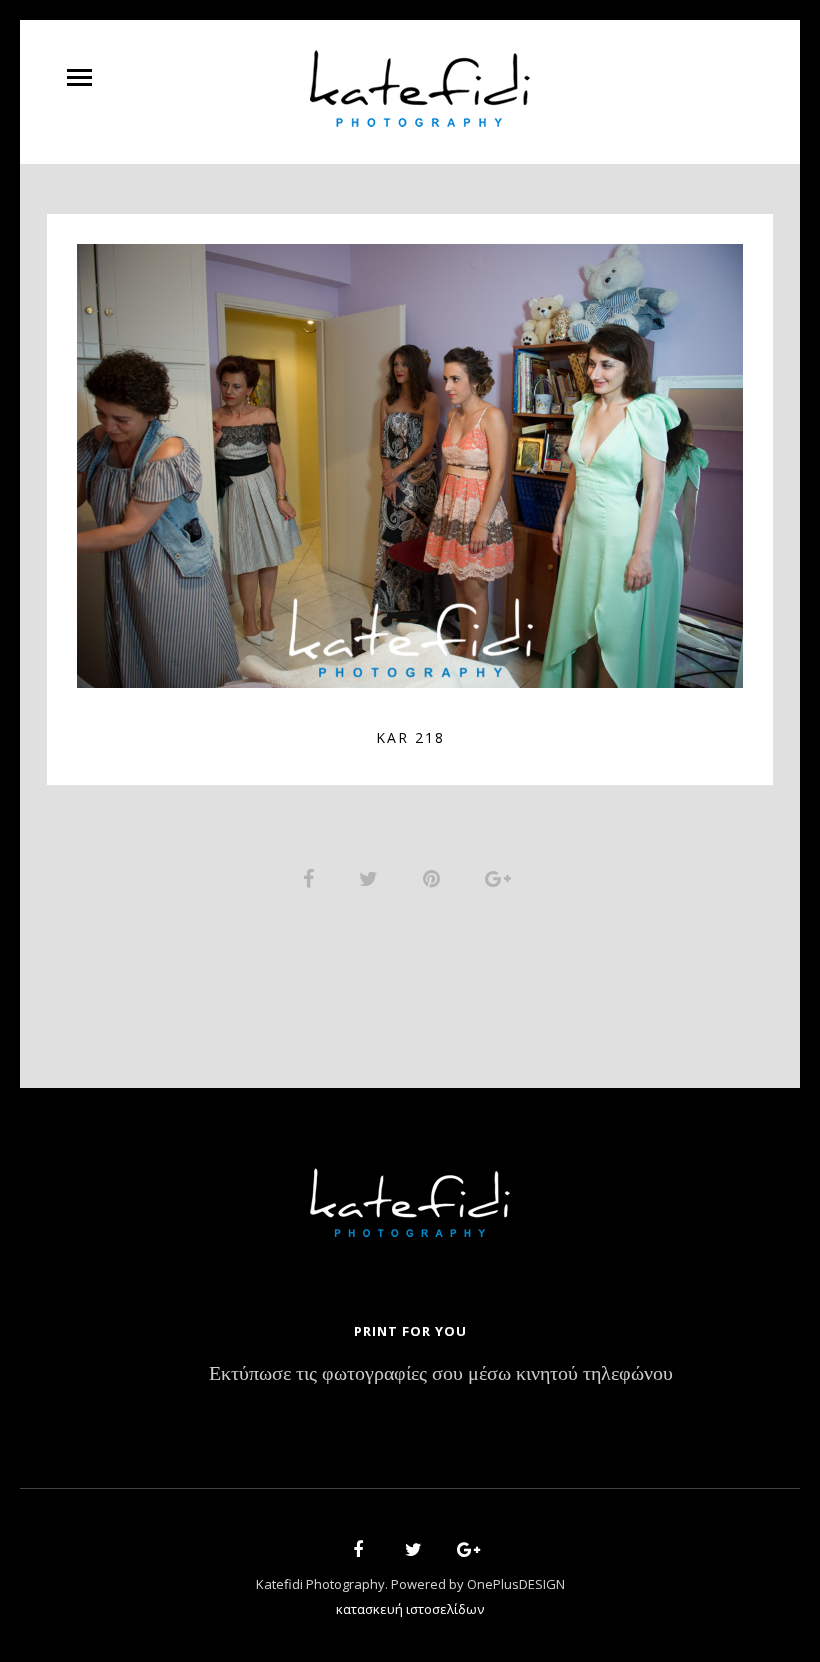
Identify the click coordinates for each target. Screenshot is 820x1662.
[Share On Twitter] (372, 878)
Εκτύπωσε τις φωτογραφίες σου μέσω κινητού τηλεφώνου (441, 1374)
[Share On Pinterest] (435, 878)
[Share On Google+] (501, 878)
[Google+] (462, 1552)
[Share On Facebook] (312, 878)
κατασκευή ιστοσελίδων (410, 1609)
